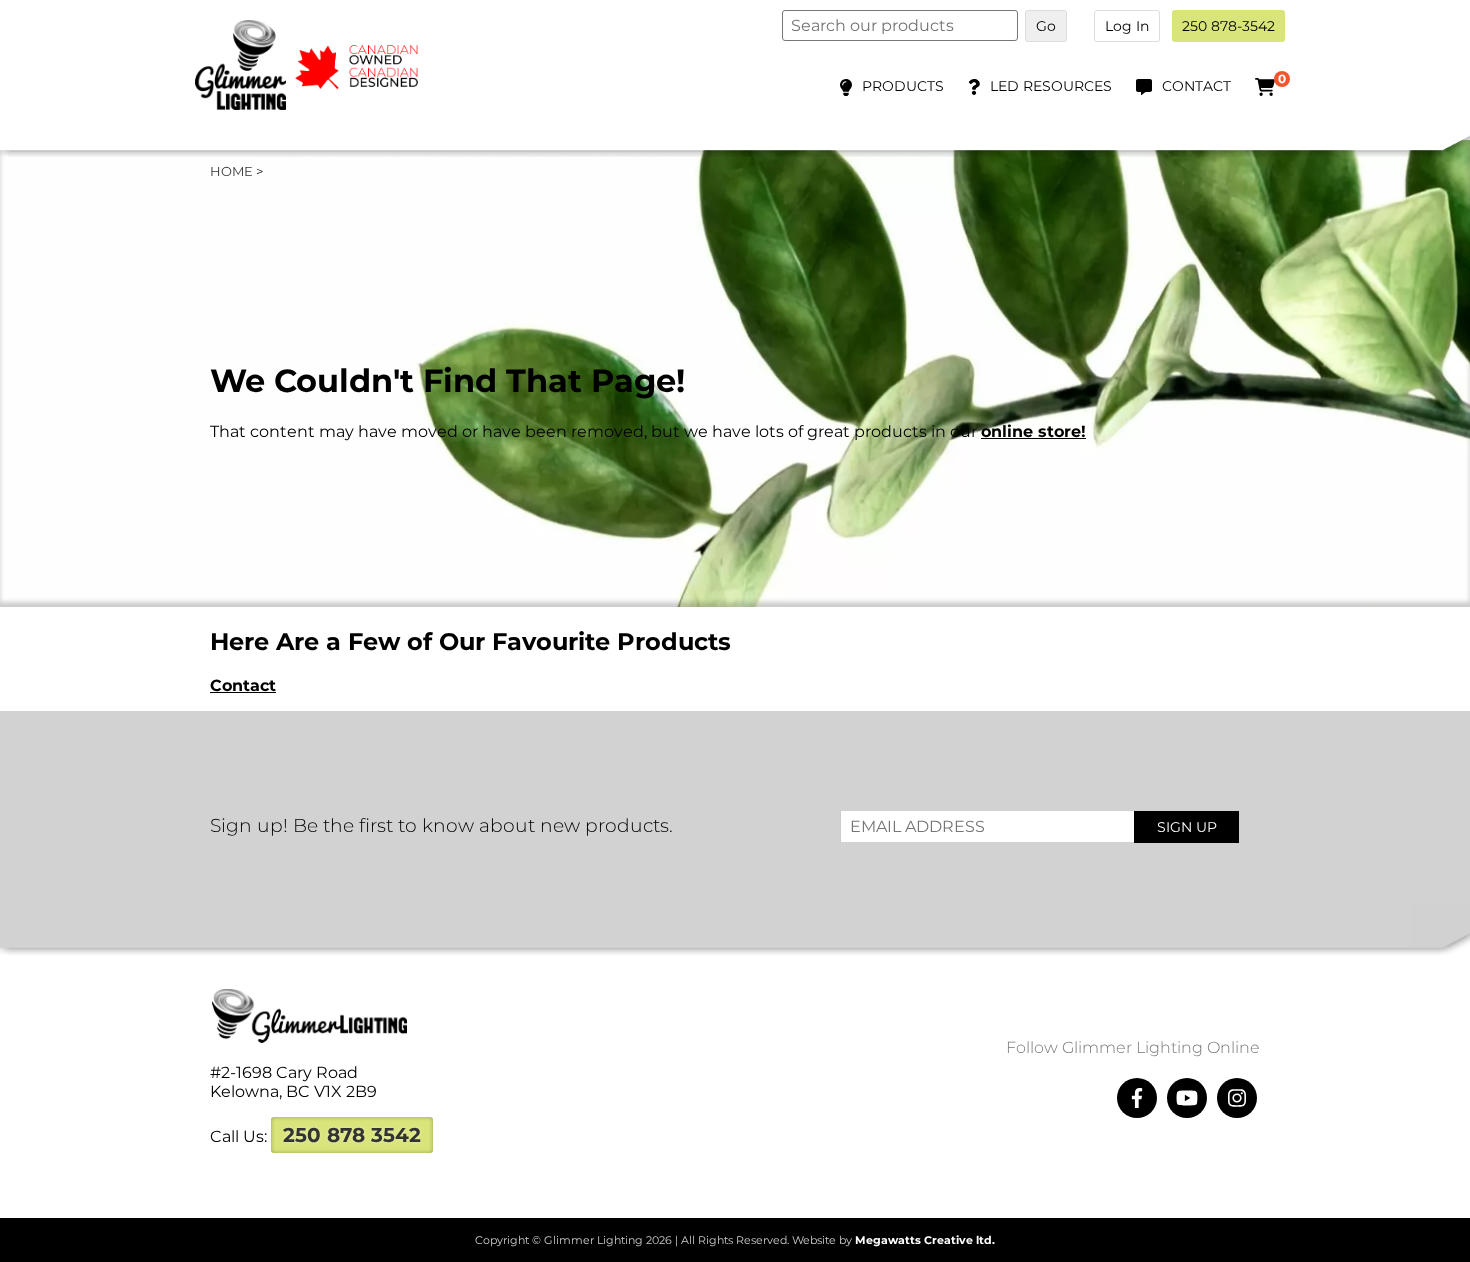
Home (231, 171)
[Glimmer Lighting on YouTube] (1187, 1098)
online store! (1033, 431)
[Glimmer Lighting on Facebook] (1137, 1098)
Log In (1127, 26)
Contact (1196, 86)
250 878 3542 (352, 1135)
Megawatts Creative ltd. (925, 1240)
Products (903, 86)
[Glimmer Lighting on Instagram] (1237, 1098)
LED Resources (1051, 86)
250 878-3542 (1228, 26)
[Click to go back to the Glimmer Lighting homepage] (320, 104)
